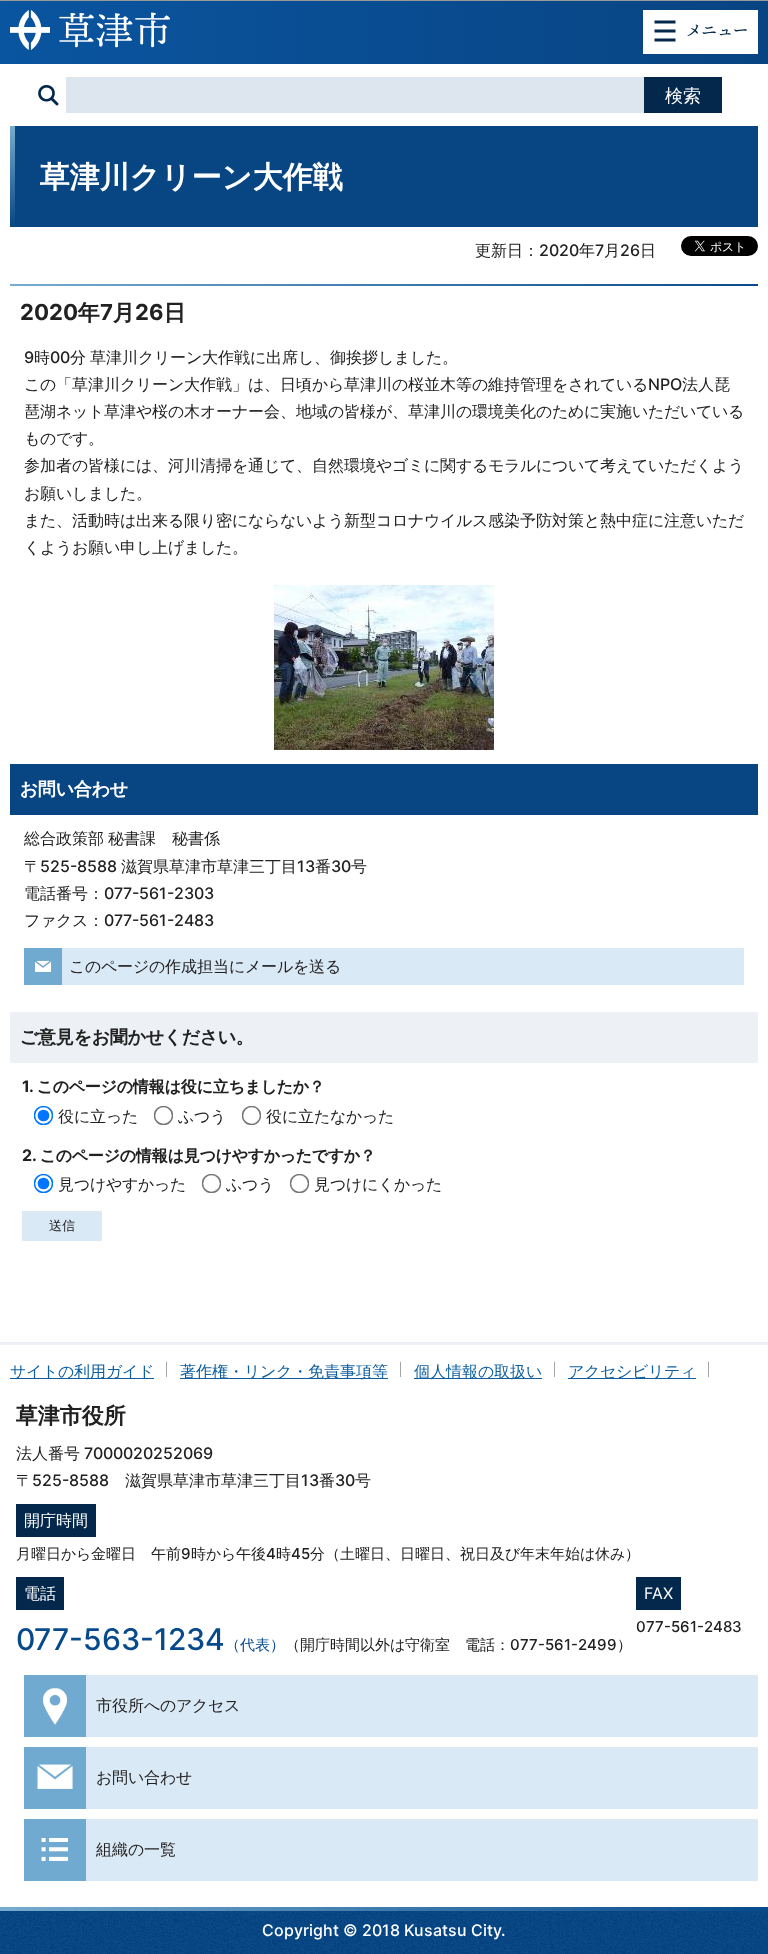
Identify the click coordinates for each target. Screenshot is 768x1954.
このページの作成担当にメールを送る (205, 966)
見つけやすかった (122, 1184)
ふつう (202, 1116)
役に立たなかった (330, 1116)
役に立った (98, 1116)
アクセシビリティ (632, 1371)
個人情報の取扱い (478, 1371)
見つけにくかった (378, 1184)
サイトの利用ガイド (82, 1371)
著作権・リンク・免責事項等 (284, 1371)
